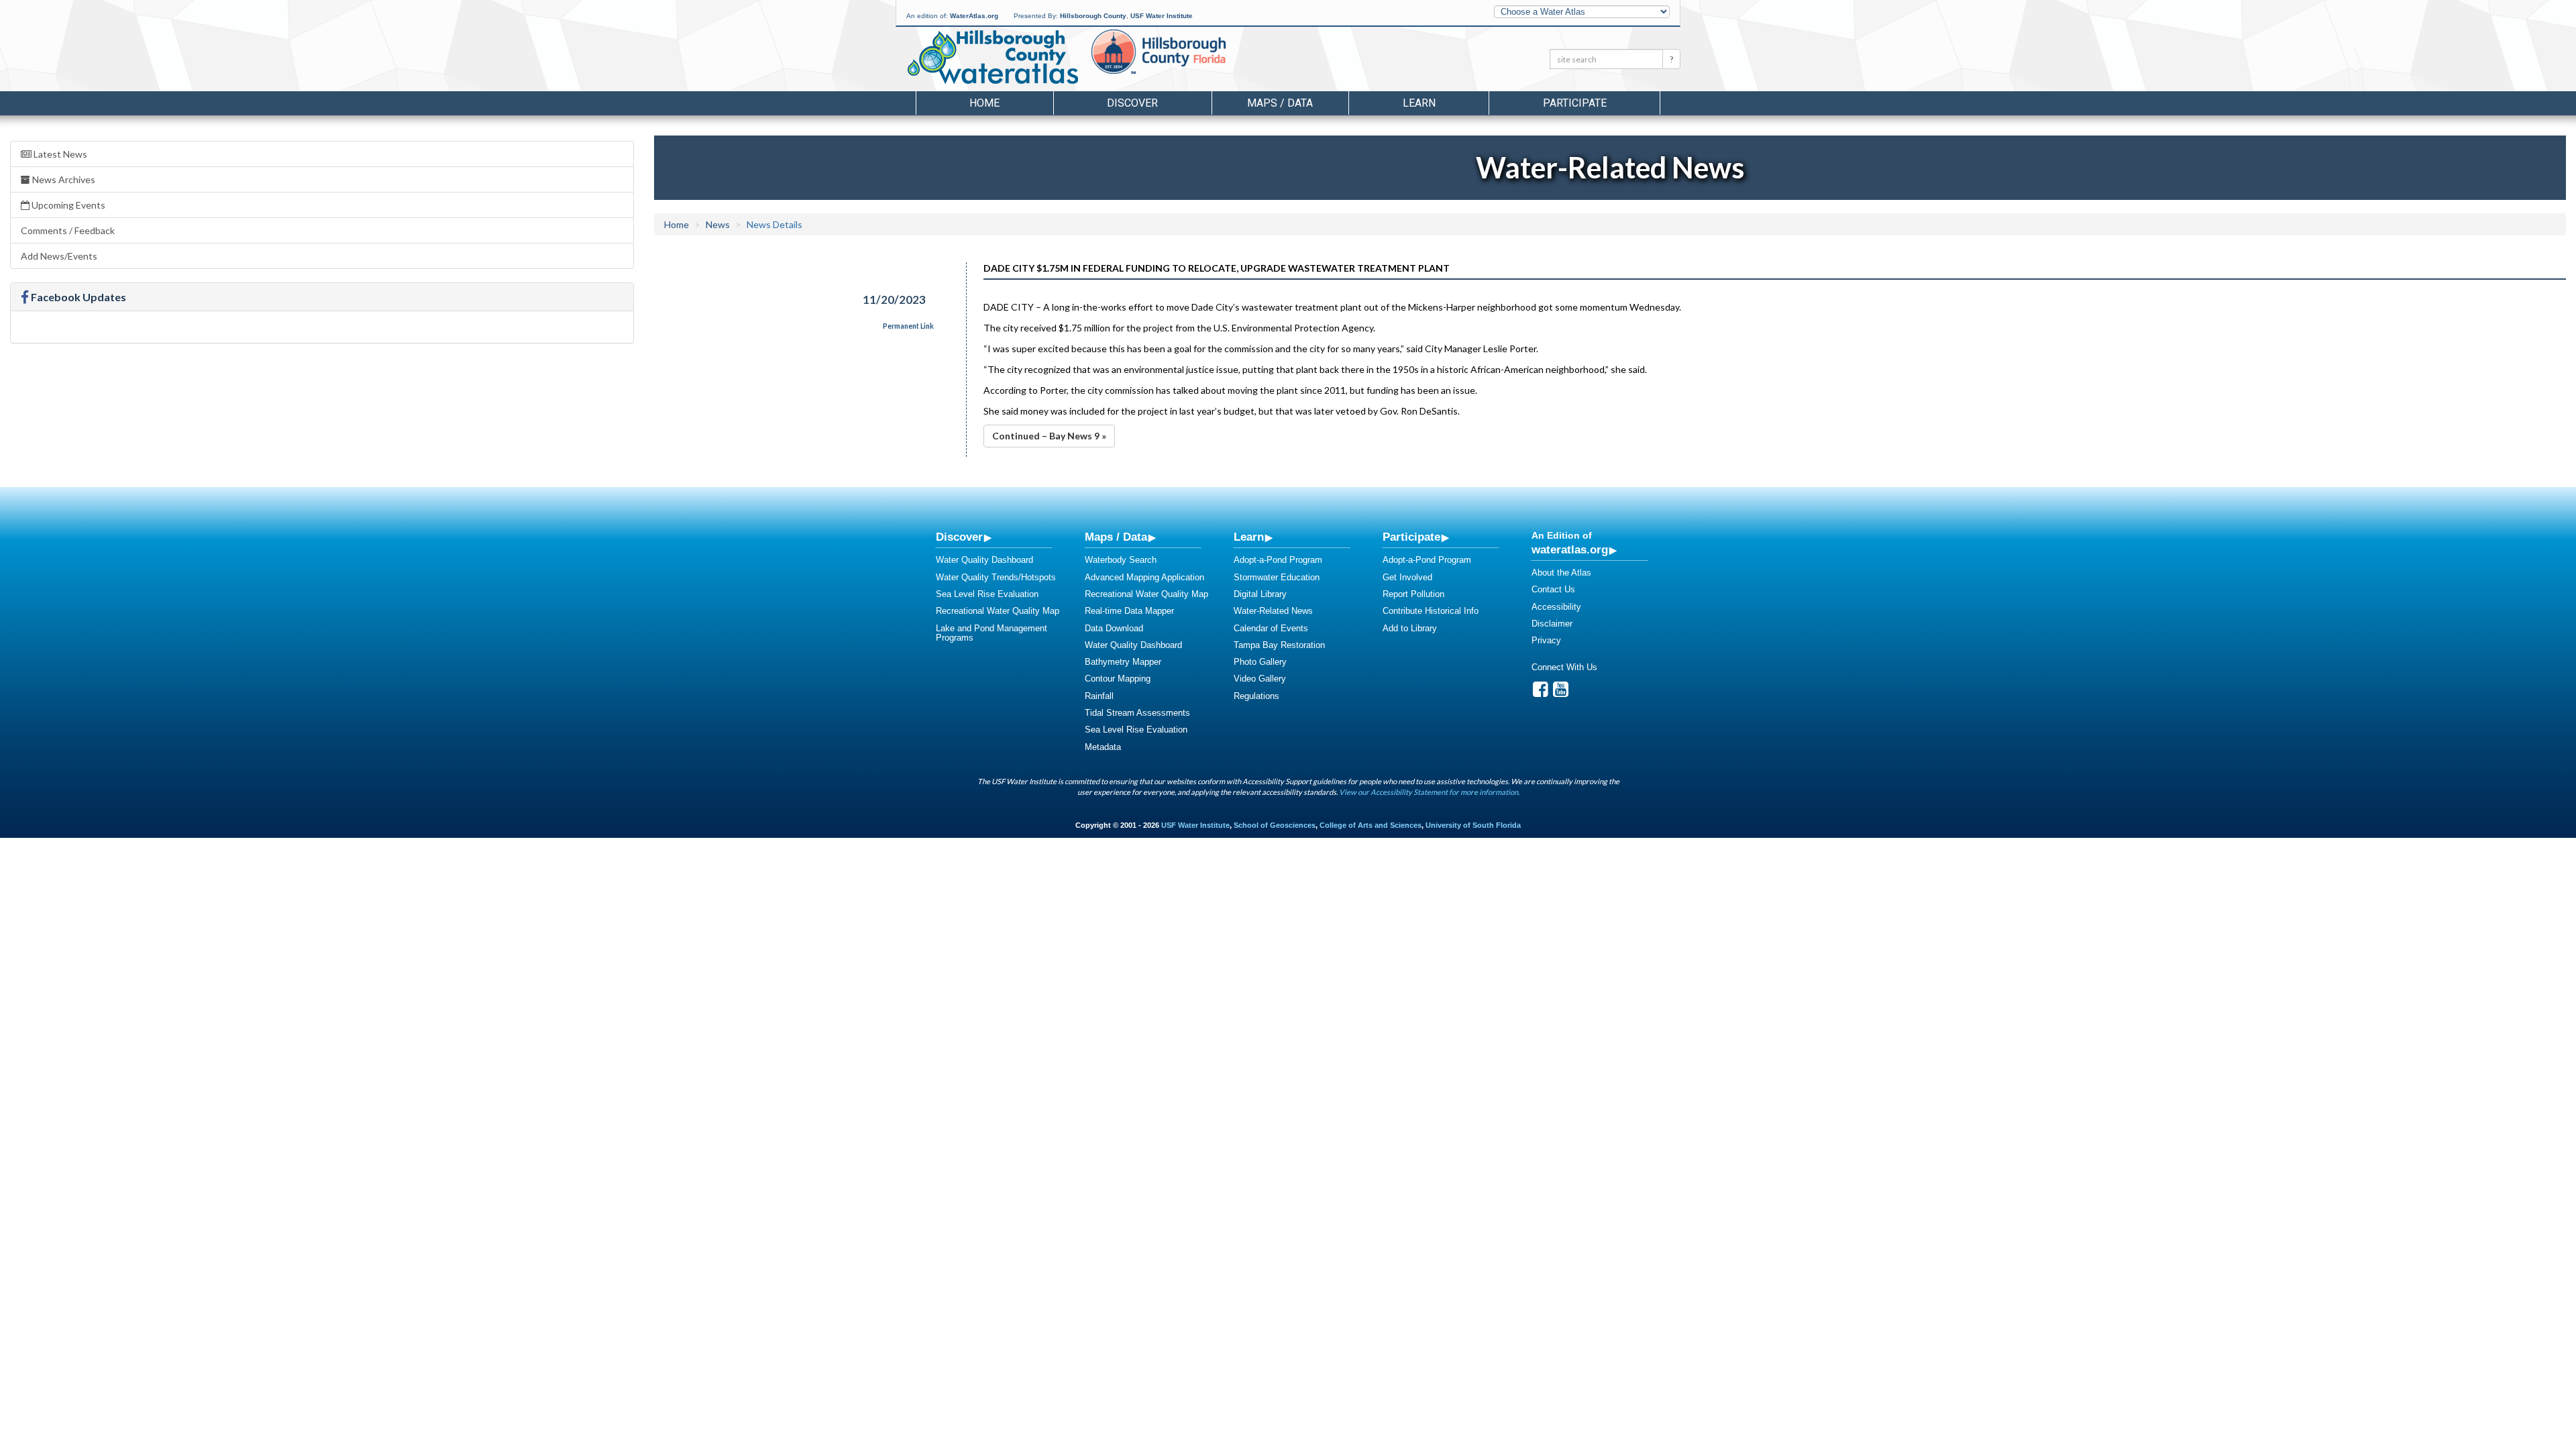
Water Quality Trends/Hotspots (996, 577)
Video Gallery (1260, 679)
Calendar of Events (1271, 628)
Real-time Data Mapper (1129, 611)
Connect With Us (1564, 667)
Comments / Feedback (68, 230)
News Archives (63, 179)
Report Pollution (1413, 594)
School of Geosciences (1275, 825)
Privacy (1546, 640)
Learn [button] (1419, 103)
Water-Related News (1273, 611)
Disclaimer (1552, 624)
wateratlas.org (1570, 549)
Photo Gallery (1260, 662)
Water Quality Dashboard (984, 560)
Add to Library (1410, 628)
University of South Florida (1473, 825)
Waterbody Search (1121, 560)
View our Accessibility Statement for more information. (1429, 792)
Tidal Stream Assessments (1137, 713)
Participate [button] (1575, 103)
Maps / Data (1116, 537)
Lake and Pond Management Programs (991, 633)
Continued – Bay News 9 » (1049, 436)
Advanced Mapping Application (1144, 577)
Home (984, 103)
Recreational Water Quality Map (998, 611)
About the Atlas (1561, 573)
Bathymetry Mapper (1123, 662)
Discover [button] (1132, 103)
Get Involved (1407, 577)
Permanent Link (908, 326)
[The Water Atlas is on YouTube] (1561, 693)
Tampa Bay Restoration (1279, 645)
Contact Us (1553, 589)
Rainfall (1099, 696)
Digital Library (1260, 594)
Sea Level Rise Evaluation (987, 594)
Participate (1411, 537)
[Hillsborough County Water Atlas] (992, 57)
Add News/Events (59, 256)
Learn (1249, 537)
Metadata (1103, 747)
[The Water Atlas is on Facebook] (1541, 693)
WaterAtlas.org (974, 16)
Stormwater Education (1277, 577)
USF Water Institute (1162, 16)
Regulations (1256, 696)
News (718, 224)
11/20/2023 (894, 300)
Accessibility (1556, 607)
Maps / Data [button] (1280, 103)
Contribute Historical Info (1431, 611)
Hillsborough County (1093, 16)
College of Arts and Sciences (1371, 825)
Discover (959, 537)
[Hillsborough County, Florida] (1170, 61)
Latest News (59, 154)
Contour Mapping (1118, 679)
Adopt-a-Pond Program (1278, 560)
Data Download (1114, 628)
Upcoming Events (67, 205)
